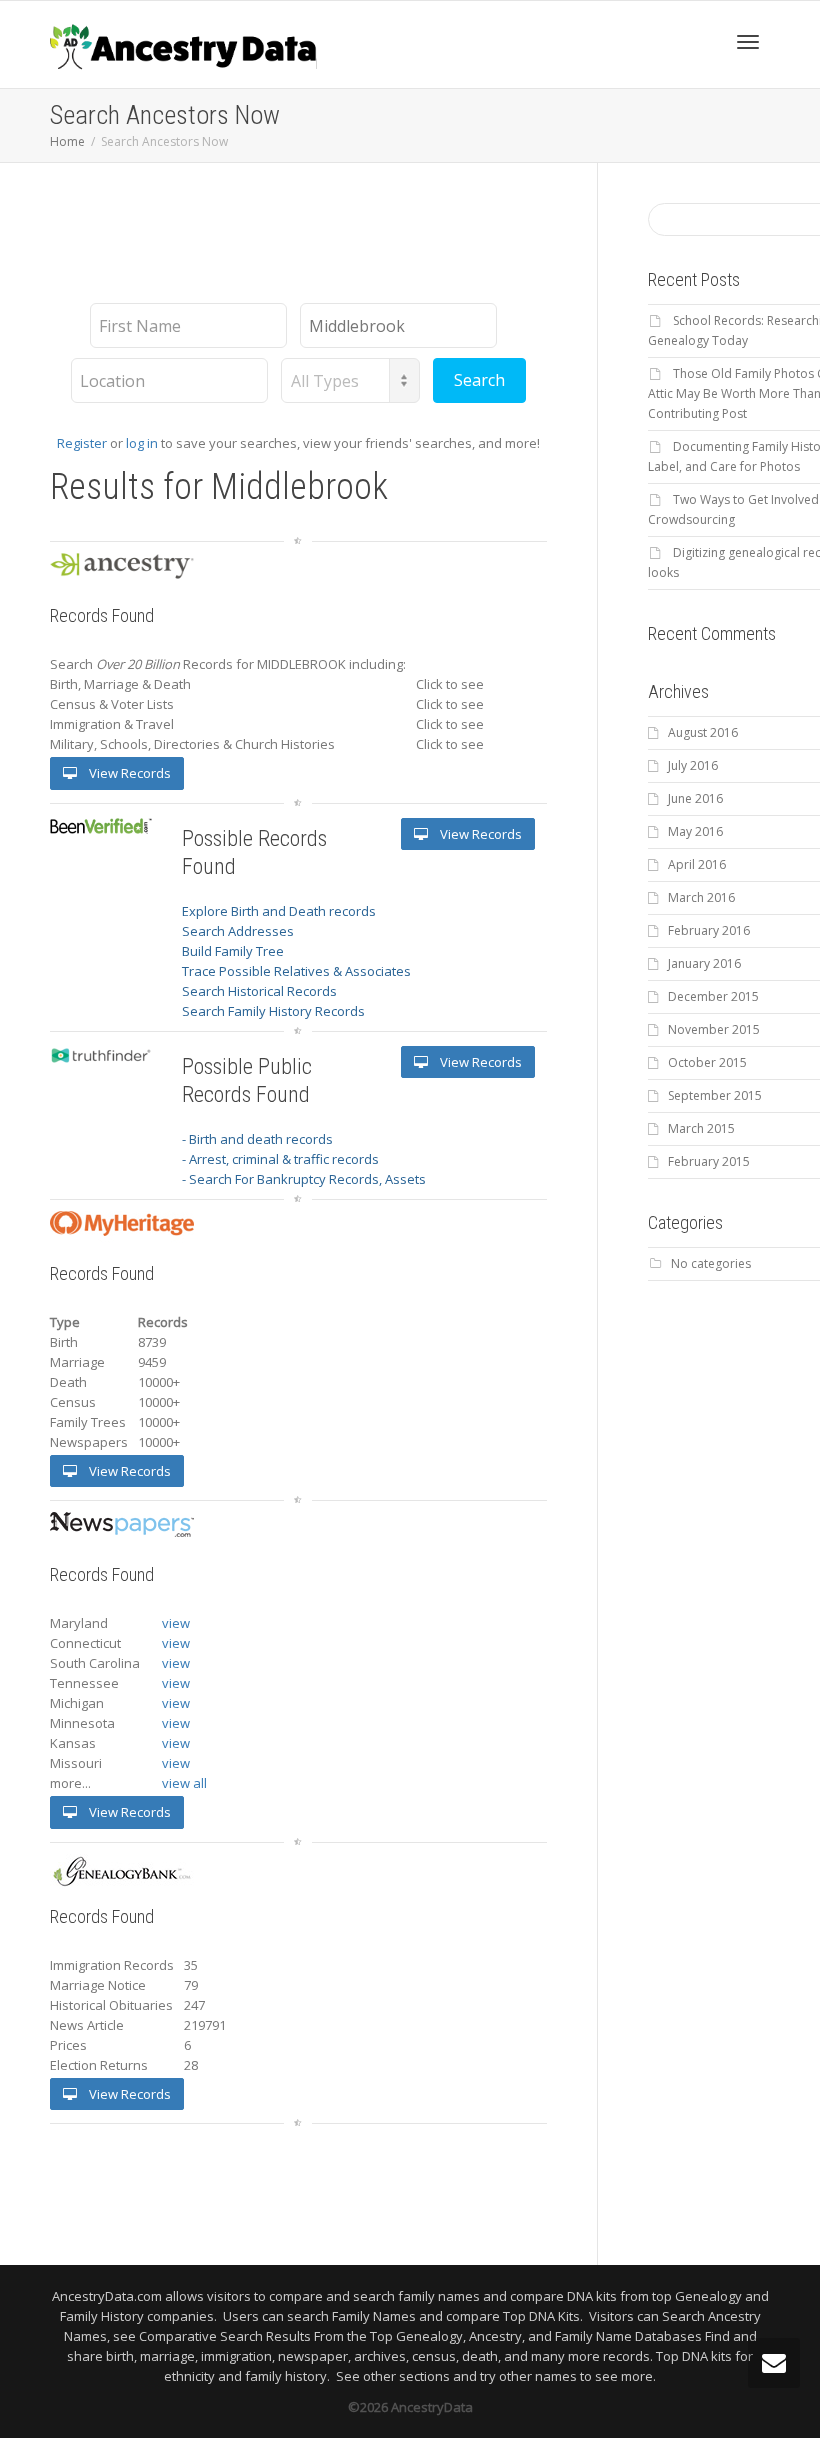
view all (184, 1783)
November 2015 (714, 1029)
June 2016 (695, 798)
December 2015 (713, 996)
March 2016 (701, 897)
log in (142, 443)
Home (67, 141)
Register (82, 443)
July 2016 (693, 765)
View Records (128, 773)
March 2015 (701, 1128)
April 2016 (697, 864)
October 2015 (707, 1062)
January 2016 (704, 963)
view (176, 1623)
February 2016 (709, 930)
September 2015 (715, 1095)
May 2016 (695, 831)
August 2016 (703, 732)
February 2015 (709, 1161)
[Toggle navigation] (748, 42)
